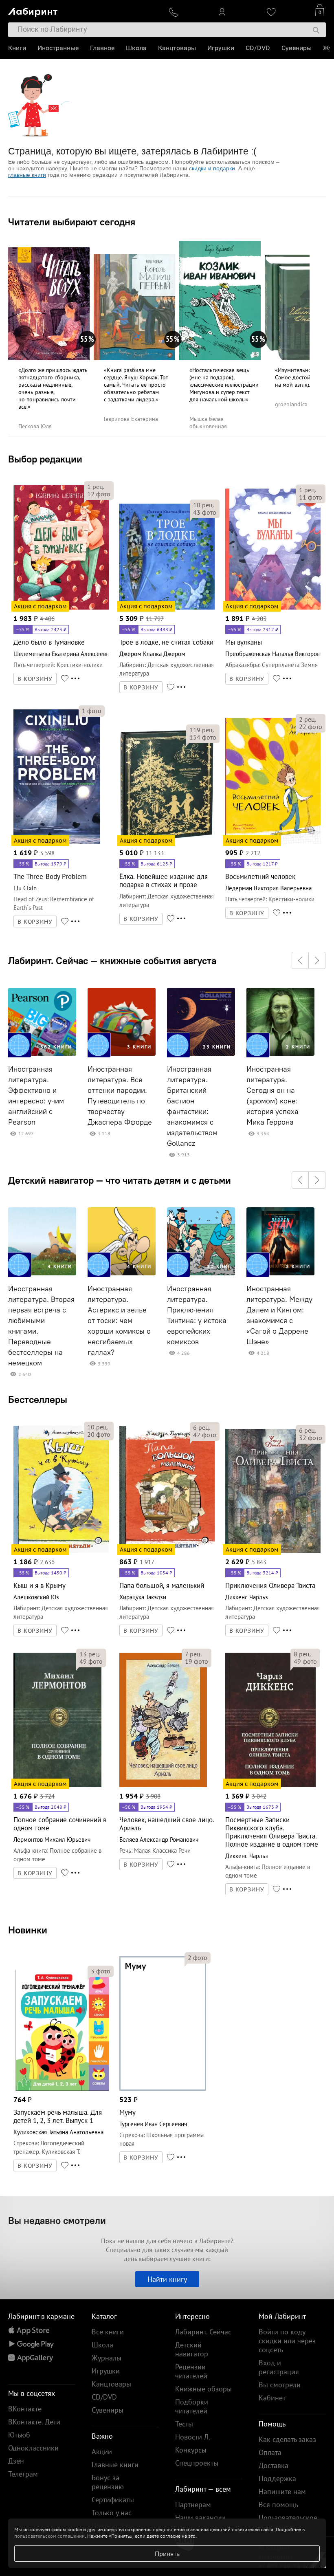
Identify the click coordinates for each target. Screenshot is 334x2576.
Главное (102, 48)
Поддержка (277, 2478)
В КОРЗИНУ (35, 679)
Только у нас (112, 2513)
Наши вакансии (200, 2518)
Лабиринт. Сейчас (203, 2332)
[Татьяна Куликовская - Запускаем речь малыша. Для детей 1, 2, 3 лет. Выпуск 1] (61, 2089)
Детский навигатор (192, 2349)
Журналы (107, 2358)
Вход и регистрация (279, 2367)
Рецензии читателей (191, 2371)
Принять (167, 2554)
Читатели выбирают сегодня (72, 222)
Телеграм (23, 2474)
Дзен (16, 2461)
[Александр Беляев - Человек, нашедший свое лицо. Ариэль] (163, 1786)
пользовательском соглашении (49, 2536)
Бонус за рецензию (108, 2482)
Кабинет (272, 2398)
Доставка (274, 2465)
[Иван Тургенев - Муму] (163, 2089)
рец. (96, 487)
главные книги (27, 175)
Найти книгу (167, 2279)
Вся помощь (278, 2504)
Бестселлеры (38, 1399)
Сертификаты (113, 2500)
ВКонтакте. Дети (34, 2422)
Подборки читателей (192, 2406)
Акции (102, 2452)
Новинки (28, 1930)
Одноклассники (33, 2448)
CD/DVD (258, 48)
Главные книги (115, 2465)
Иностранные (58, 48)
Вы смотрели (280, 2385)
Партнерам (193, 2504)
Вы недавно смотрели (57, 2220)
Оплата (270, 2452)
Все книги (108, 2332)
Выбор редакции (45, 459)
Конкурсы (191, 2450)
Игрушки (221, 48)
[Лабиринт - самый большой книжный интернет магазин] (82, 10)
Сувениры (297, 48)
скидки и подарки (212, 168)
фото (99, 494)
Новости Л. (193, 2437)
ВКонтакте (25, 2409)
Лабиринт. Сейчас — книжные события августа (112, 960)
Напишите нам (282, 2491)
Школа (136, 48)
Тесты (184, 2424)
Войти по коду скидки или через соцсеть (287, 2341)
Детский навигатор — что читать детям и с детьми (120, 1180)
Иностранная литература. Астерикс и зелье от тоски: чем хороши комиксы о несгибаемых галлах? (119, 1321)
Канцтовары (177, 48)
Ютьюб (19, 2435)
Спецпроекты (197, 2463)
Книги (17, 48)
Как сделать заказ (287, 2439)
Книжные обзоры (203, 2389)
